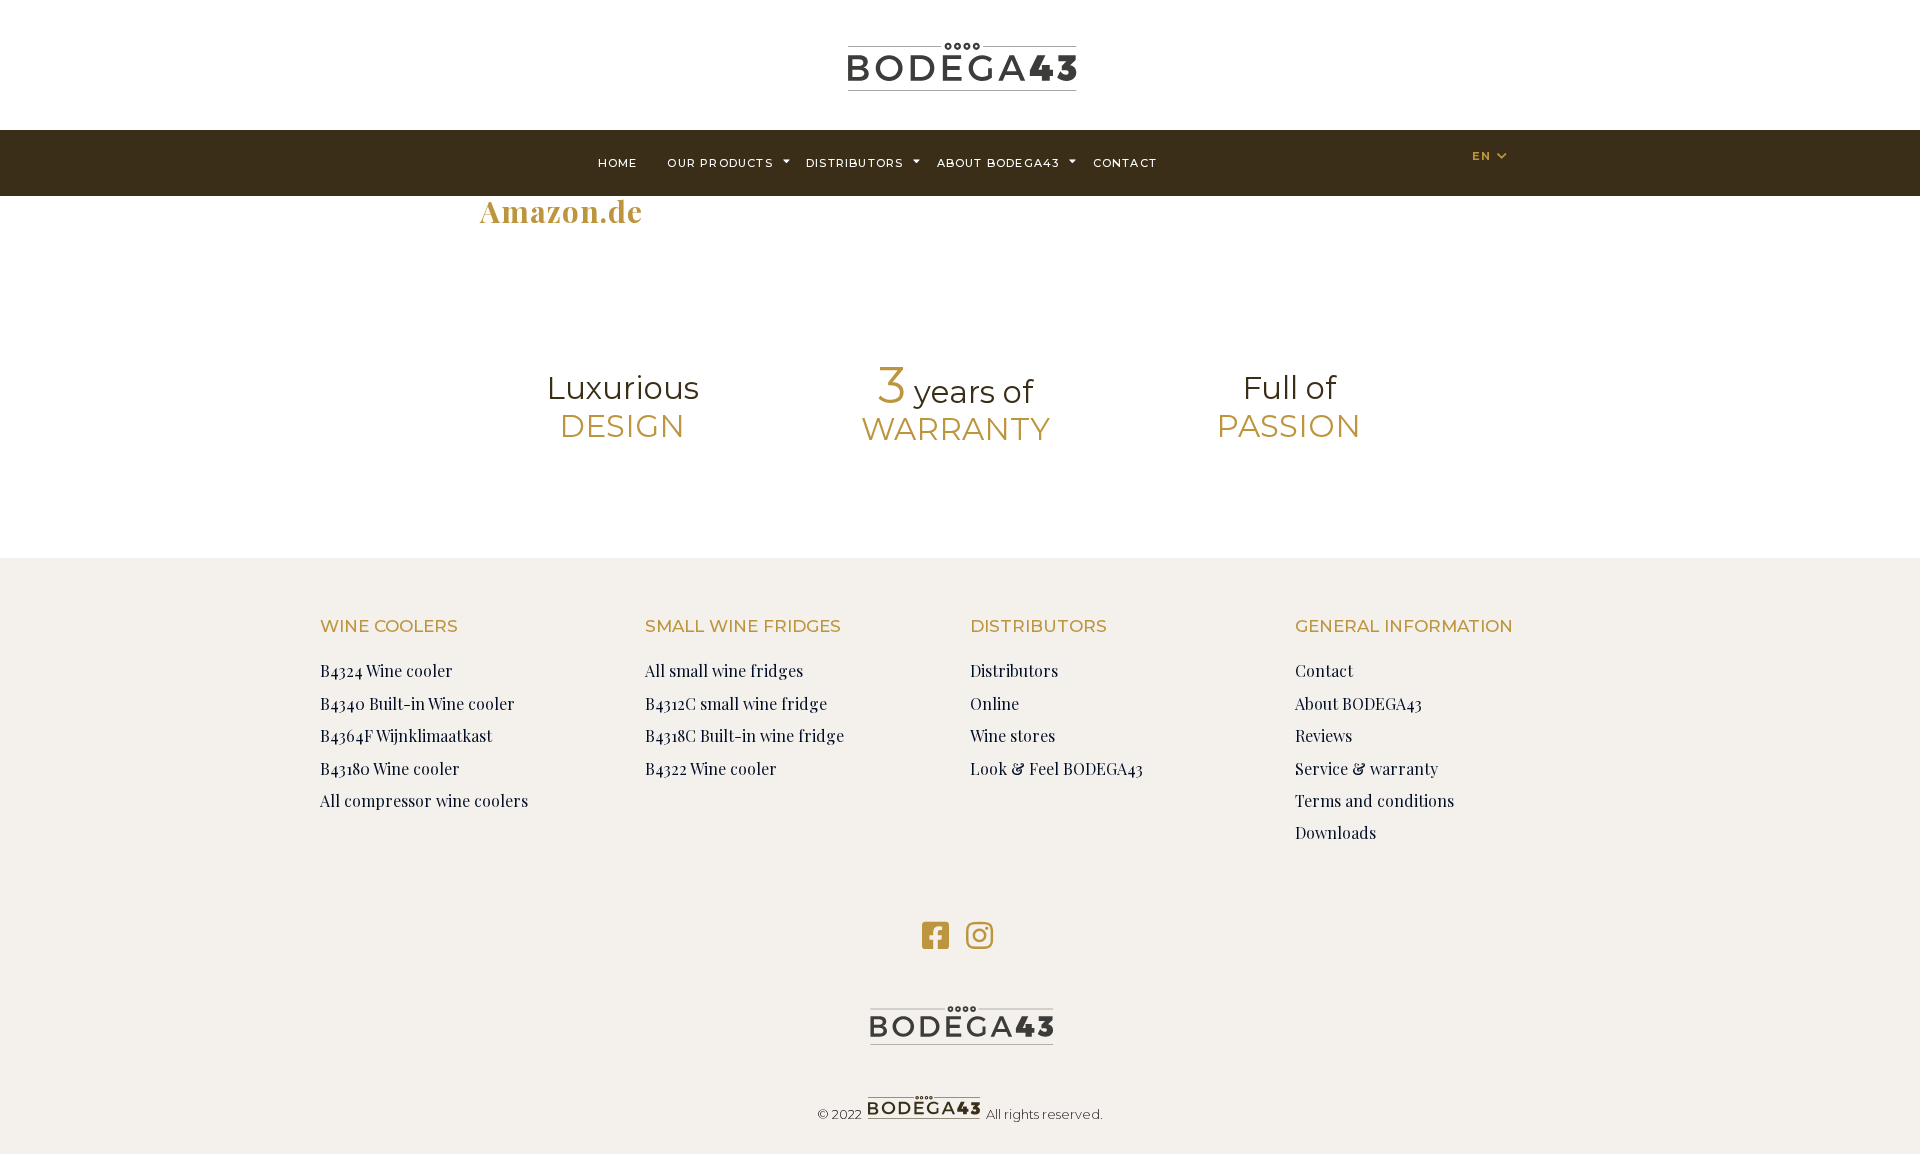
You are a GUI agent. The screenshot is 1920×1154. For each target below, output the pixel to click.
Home (618, 163)
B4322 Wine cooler (711, 768)
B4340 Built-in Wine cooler (417, 703)
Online (994, 703)
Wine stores (1012, 735)
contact (1125, 163)
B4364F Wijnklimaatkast (406, 735)
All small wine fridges (724, 670)
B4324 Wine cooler (386, 670)
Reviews (1323, 735)
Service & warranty (1366, 768)
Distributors (854, 163)
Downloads (1335, 832)
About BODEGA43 (998, 163)
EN (1481, 156)
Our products (719, 163)
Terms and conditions (1374, 800)
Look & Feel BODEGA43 (1056, 768)
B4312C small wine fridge (736, 703)
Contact (1324, 670)
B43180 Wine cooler (390, 768)
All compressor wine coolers (424, 800)
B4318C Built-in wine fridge (744, 735)
